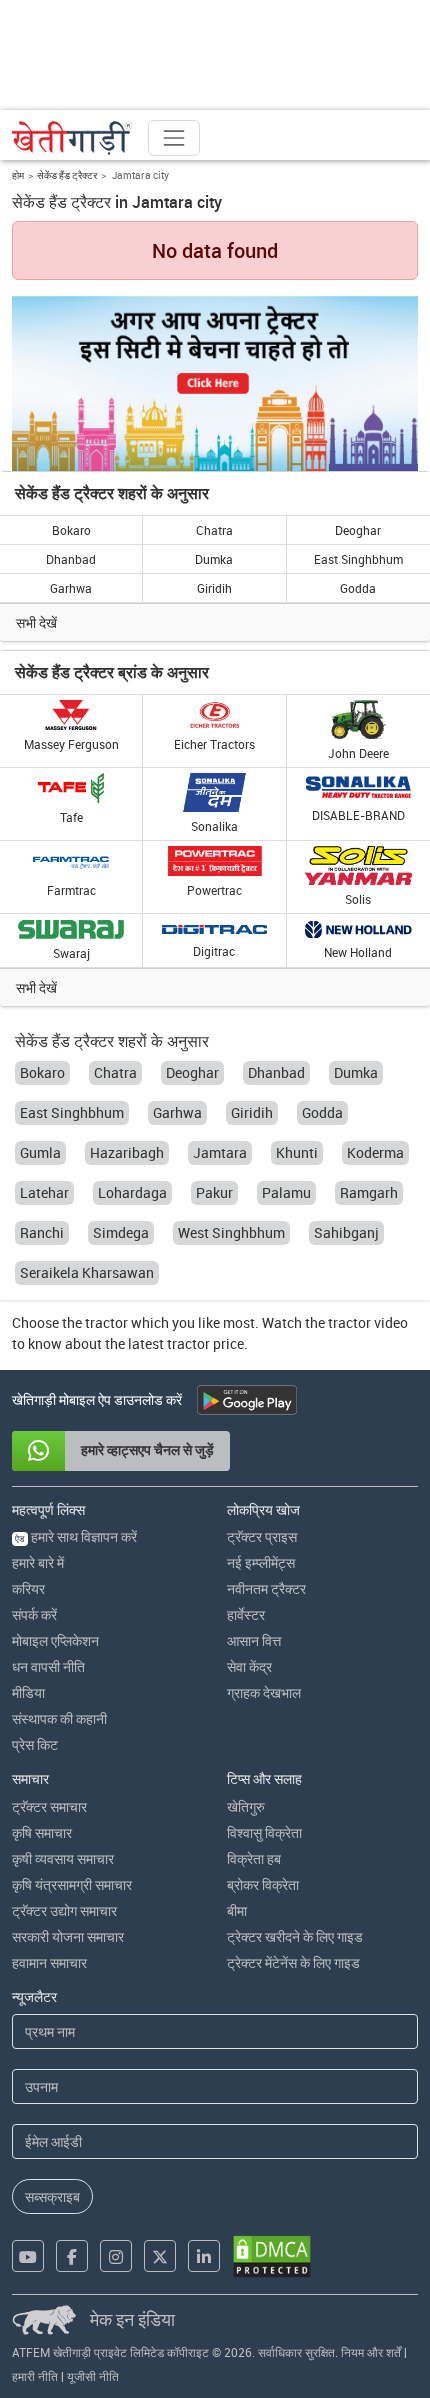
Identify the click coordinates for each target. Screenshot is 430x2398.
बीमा (237, 1910)
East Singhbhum (358, 559)
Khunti (297, 1152)
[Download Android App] (247, 1400)
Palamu (286, 1192)
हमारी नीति (35, 2376)
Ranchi (42, 1232)
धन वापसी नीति (48, 1666)
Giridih (214, 588)
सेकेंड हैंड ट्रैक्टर (67, 175)
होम (18, 175)
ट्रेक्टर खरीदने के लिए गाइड (295, 1936)
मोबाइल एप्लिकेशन (55, 1640)
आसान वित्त (254, 1640)
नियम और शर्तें (371, 2352)
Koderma (375, 1152)
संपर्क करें (34, 1614)
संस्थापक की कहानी (59, 1718)
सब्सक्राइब (52, 2196)
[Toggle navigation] (174, 138)
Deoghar (358, 530)
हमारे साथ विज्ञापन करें (76, 1536)
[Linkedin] (204, 2256)
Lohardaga (132, 1192)
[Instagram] (116, 2256)
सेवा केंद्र (249, 1666)
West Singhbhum (231, 1232)
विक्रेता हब (254, 1858)
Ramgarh (369, 1192)
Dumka (214, 559)
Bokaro (71, 530)
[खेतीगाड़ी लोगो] (72, 138)
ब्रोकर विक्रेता (263, 1884)
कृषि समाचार (42, 1832)
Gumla (40, 1152)
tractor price (205, 1343)
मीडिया (28, 1692)
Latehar (44, 1192)
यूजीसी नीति (93, 2376)
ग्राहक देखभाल (264, 1692)
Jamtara (220, 1152)
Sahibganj (346, 1232)
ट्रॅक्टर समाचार (49, 1806)
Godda (358, 588)
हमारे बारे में (38, 1562)
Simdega (121, 1232)
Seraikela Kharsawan (87, 1272)
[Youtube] (28, 2256)
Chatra (214, 530)
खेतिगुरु (246, 1806)
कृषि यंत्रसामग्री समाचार (72, 1884)
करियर (28, 1588)
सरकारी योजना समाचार (68, 1936)
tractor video (368, 1322)
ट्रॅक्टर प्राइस (262, 1536)
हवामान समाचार (49, 1962)
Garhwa (71, 588)
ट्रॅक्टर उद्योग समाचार (64, 1910)
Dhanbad (71, 559)
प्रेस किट (35, 1744)
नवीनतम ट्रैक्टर (266, 1588)
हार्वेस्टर (246, 1614)
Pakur (214, 1192)
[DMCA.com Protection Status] (272, 2256)
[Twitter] (160, 2256)
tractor (106, 1322)
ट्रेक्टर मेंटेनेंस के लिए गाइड (293, 1962)
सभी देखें (36, 622)
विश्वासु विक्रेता (264, 1832)
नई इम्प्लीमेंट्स (261, 1562)
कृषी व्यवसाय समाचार (63, 1858)
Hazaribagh (127, 1152)
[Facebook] (72, 2256)
